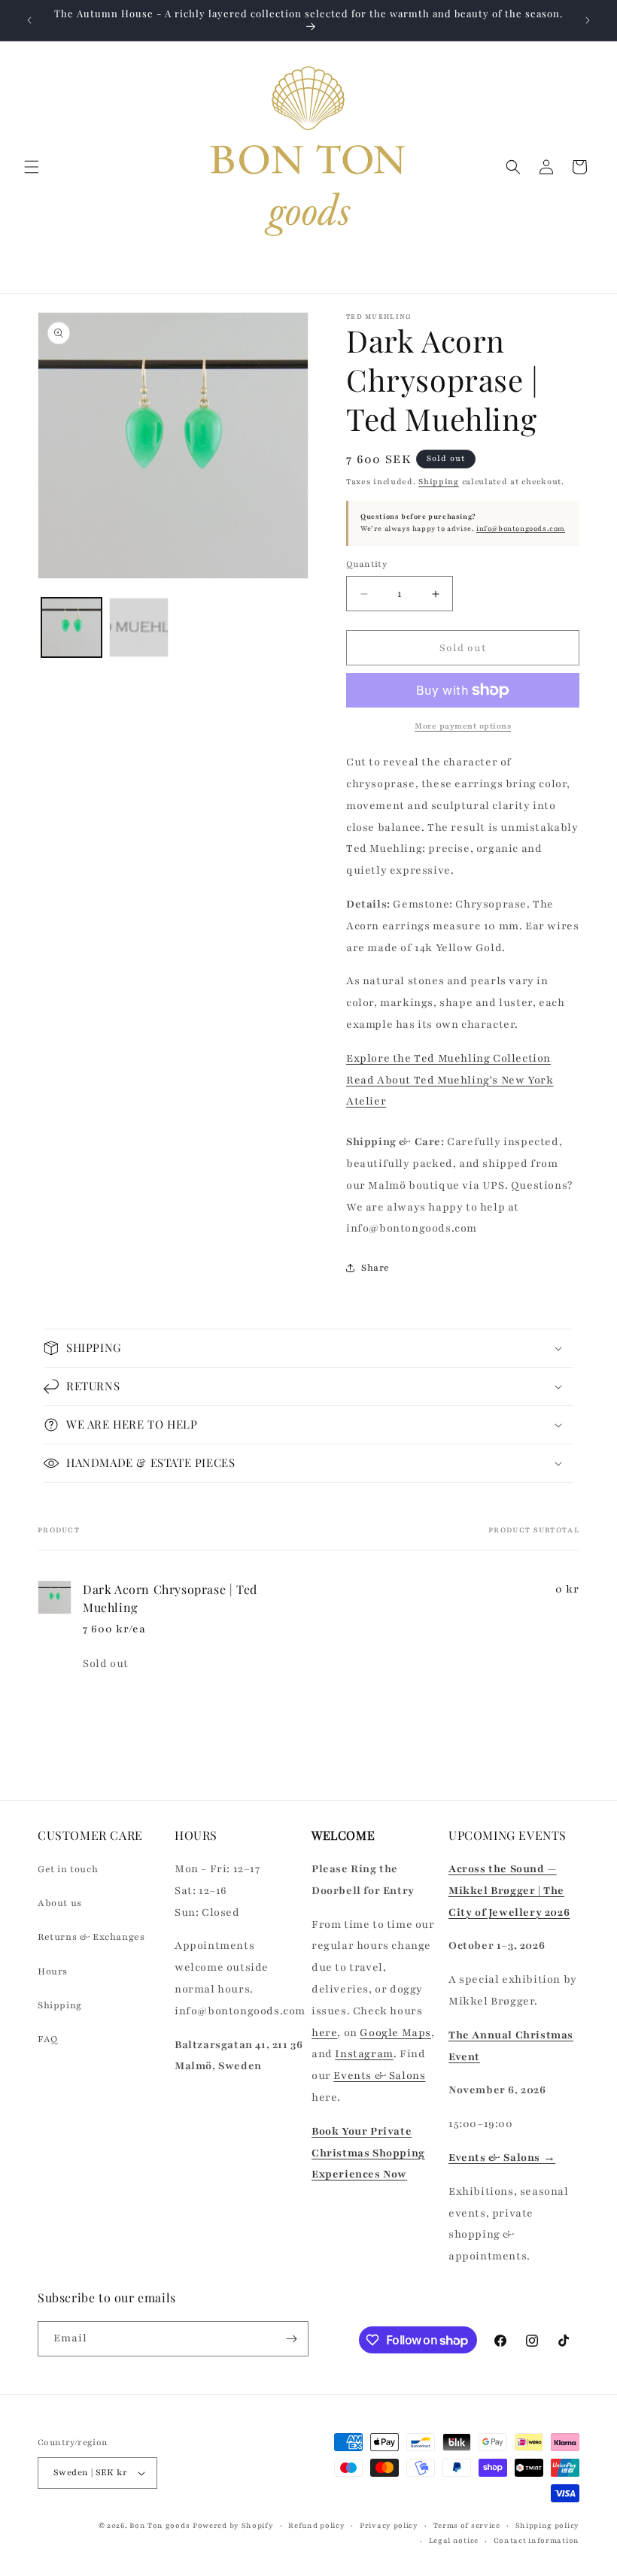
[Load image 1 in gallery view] (71, 628)
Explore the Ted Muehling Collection (448, 1058)
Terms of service (467, 2525)
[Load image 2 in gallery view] (139, 628)
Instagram (364, 2054)
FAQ (48, 2039)
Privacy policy (389, 2525)
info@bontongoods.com (521, 529)
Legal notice (454, 2540)
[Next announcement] (588, 20)
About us (60, 1903)
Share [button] (375, 1268)
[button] (32, 167)
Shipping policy (548, 2525)
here (324, 2033)
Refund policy (316, 2525)
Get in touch (68, 1869)
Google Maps (395, 2033)
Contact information (536, 2540)
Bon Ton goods (160, 2525)
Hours (53, 1971)
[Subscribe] (291, 2339)
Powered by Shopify (233, 2525)
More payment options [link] (463, 726)
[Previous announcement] (29, 20)
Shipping (439, 482)
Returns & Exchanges (91, 1937)
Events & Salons (379, 2076)
